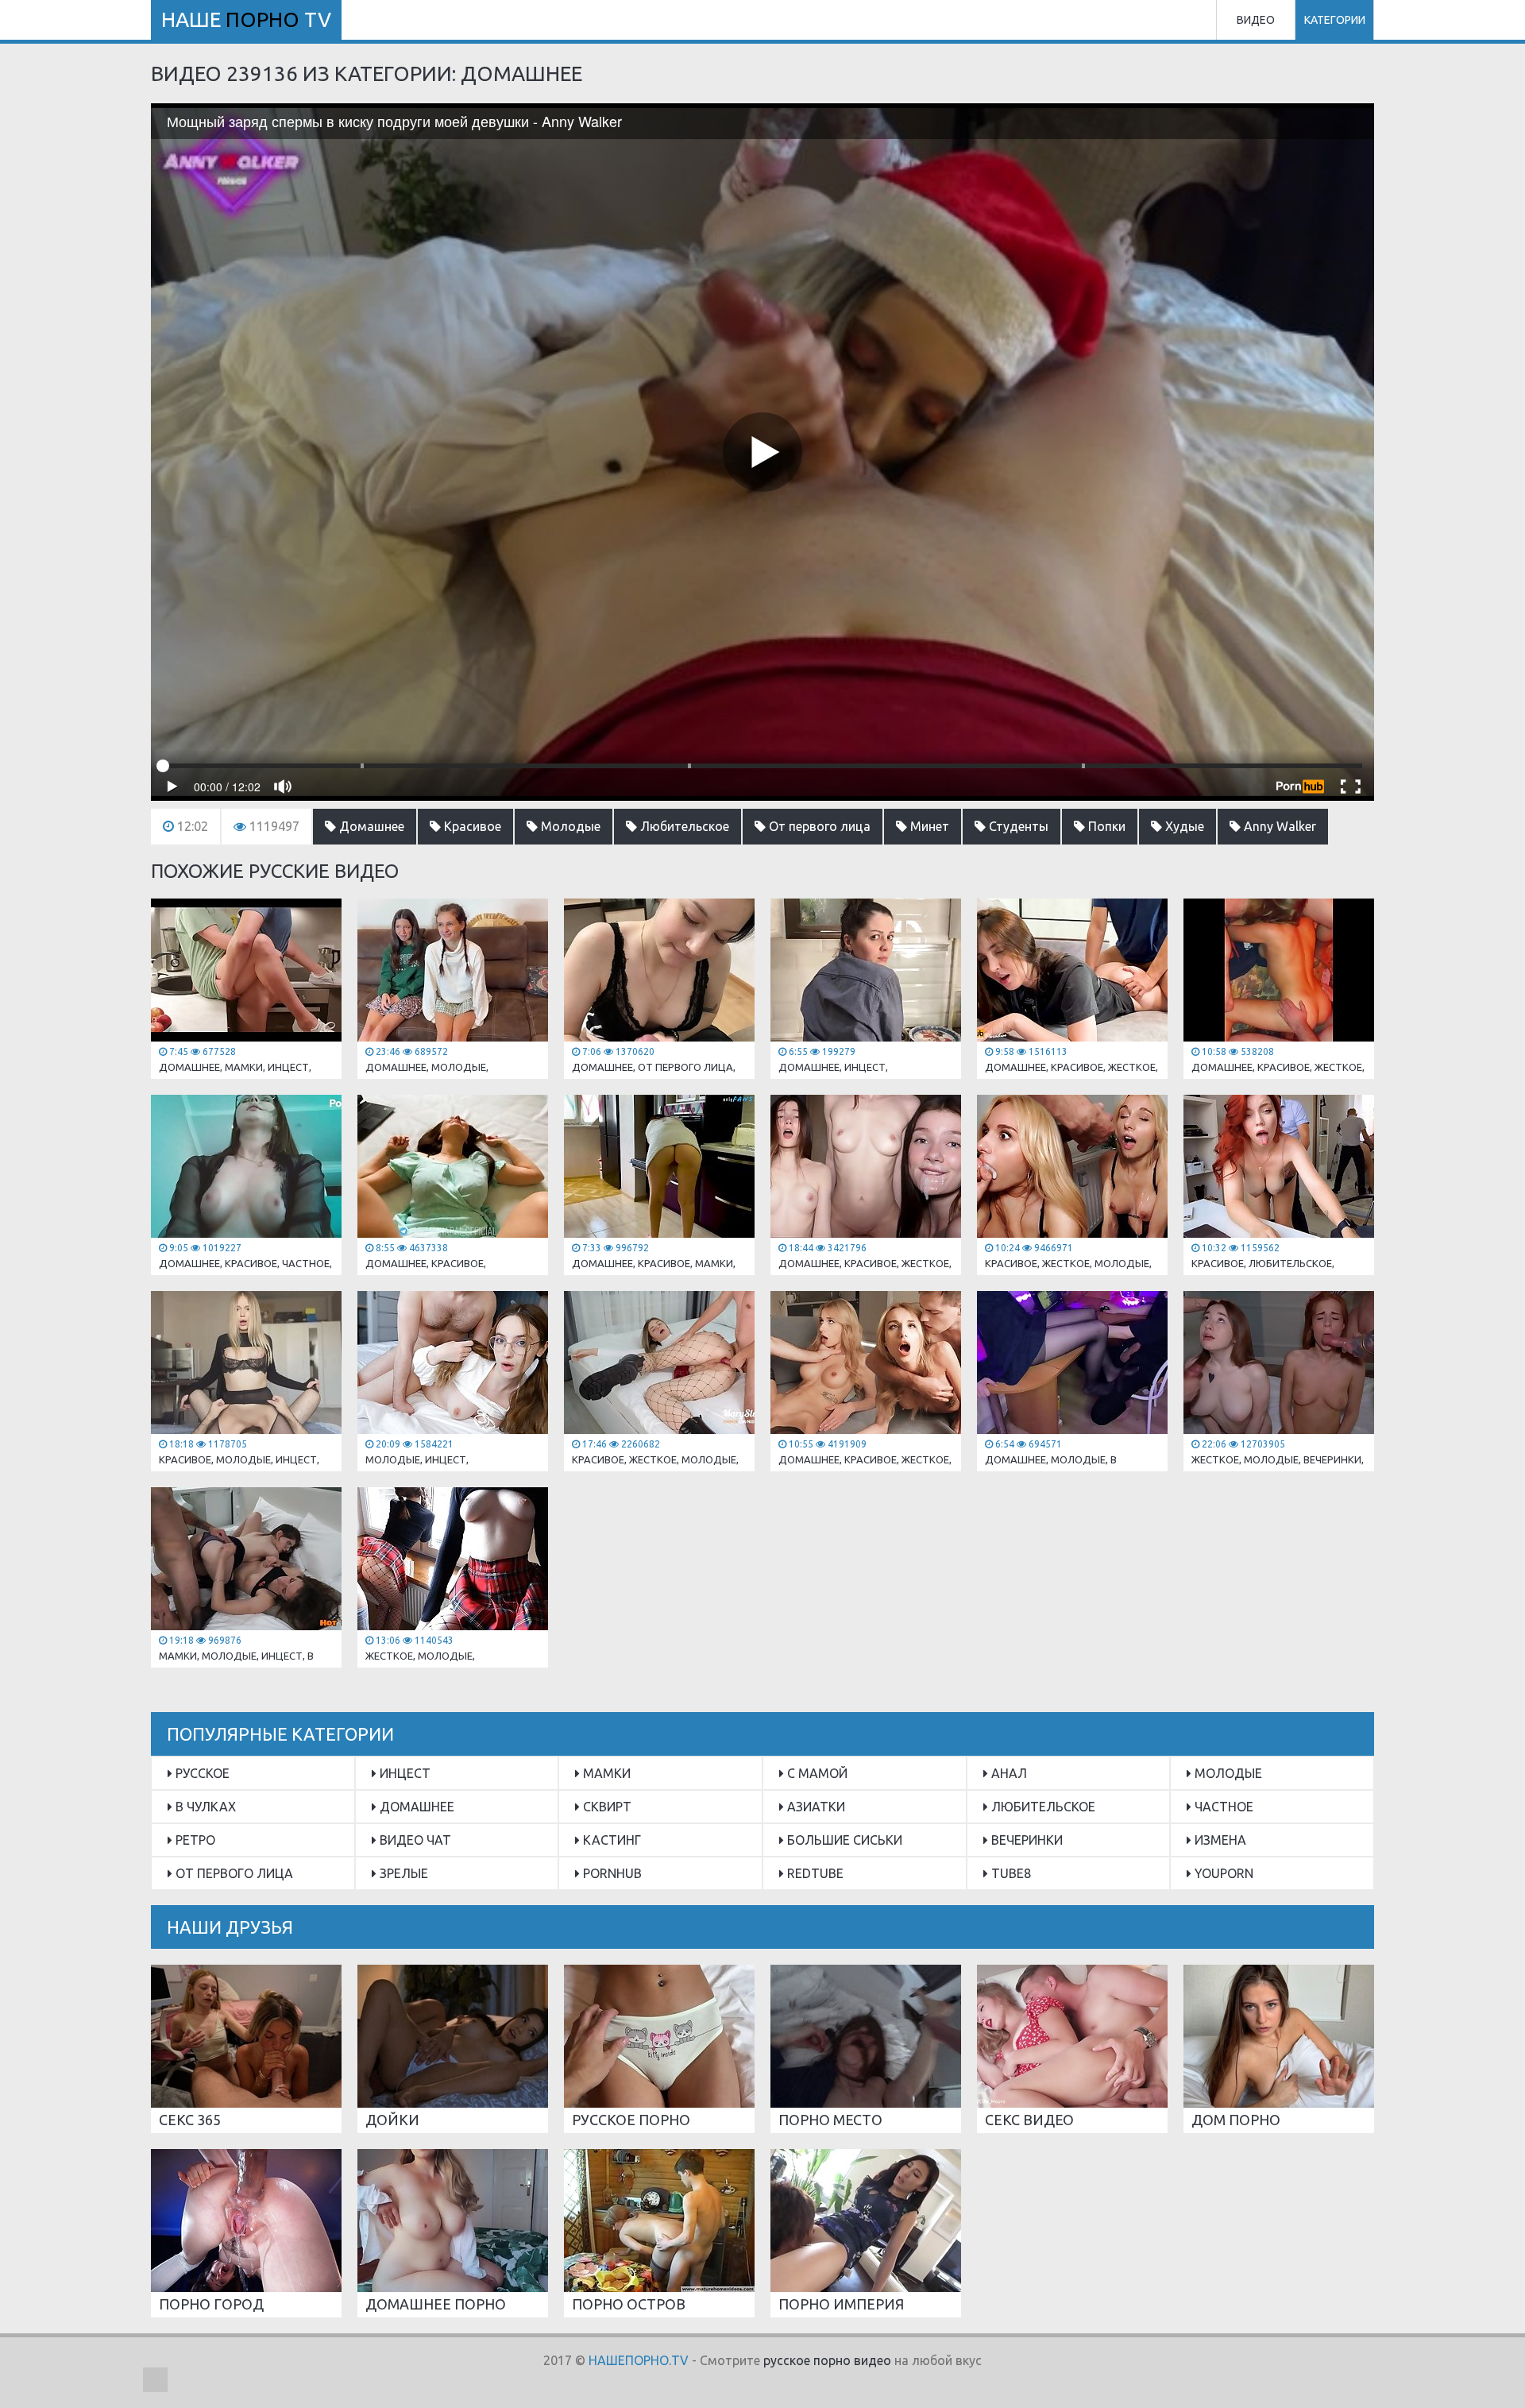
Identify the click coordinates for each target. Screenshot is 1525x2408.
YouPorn (1222, 1873)
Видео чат (414, 1840)
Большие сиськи (843, 1840)
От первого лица (818, 826)
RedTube (814, 1873)
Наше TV (246, 19)
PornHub (611, 1873)
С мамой (816, 1773)
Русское (201, 1773)
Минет (928, 826)
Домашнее (370, 826)
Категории (1335, 20)
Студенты (1017, 826)
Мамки (605, 1773)
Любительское (683, 826)
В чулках (204, 1807)
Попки (1105, 826)
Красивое (471, 826)
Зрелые (402, 1873)
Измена (1219, 1840)
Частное (1222, 1807)
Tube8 (1010, 1873)
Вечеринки (1025, 1840)
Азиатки (815, 1807)
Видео (1256, 20)
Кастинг (610, 1840)
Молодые (569, 826)
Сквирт (606, 1807)
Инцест (403, 1773)
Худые (1183, 826)
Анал (1008, 1773)
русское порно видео (827, 2360)
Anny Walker (1278, 826)
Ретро (194, 1840)
